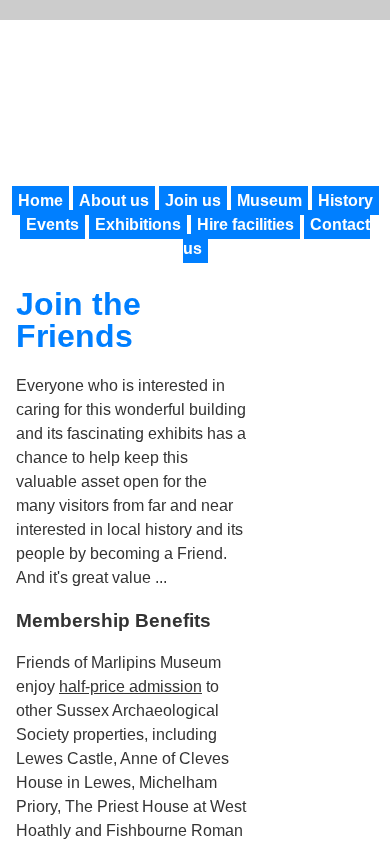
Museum (269, 200)
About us (114, 200)
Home (40, 200)
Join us (193, 200)
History (345, 200)
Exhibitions (138, 224)
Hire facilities (245, 224)
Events (52, 224)
